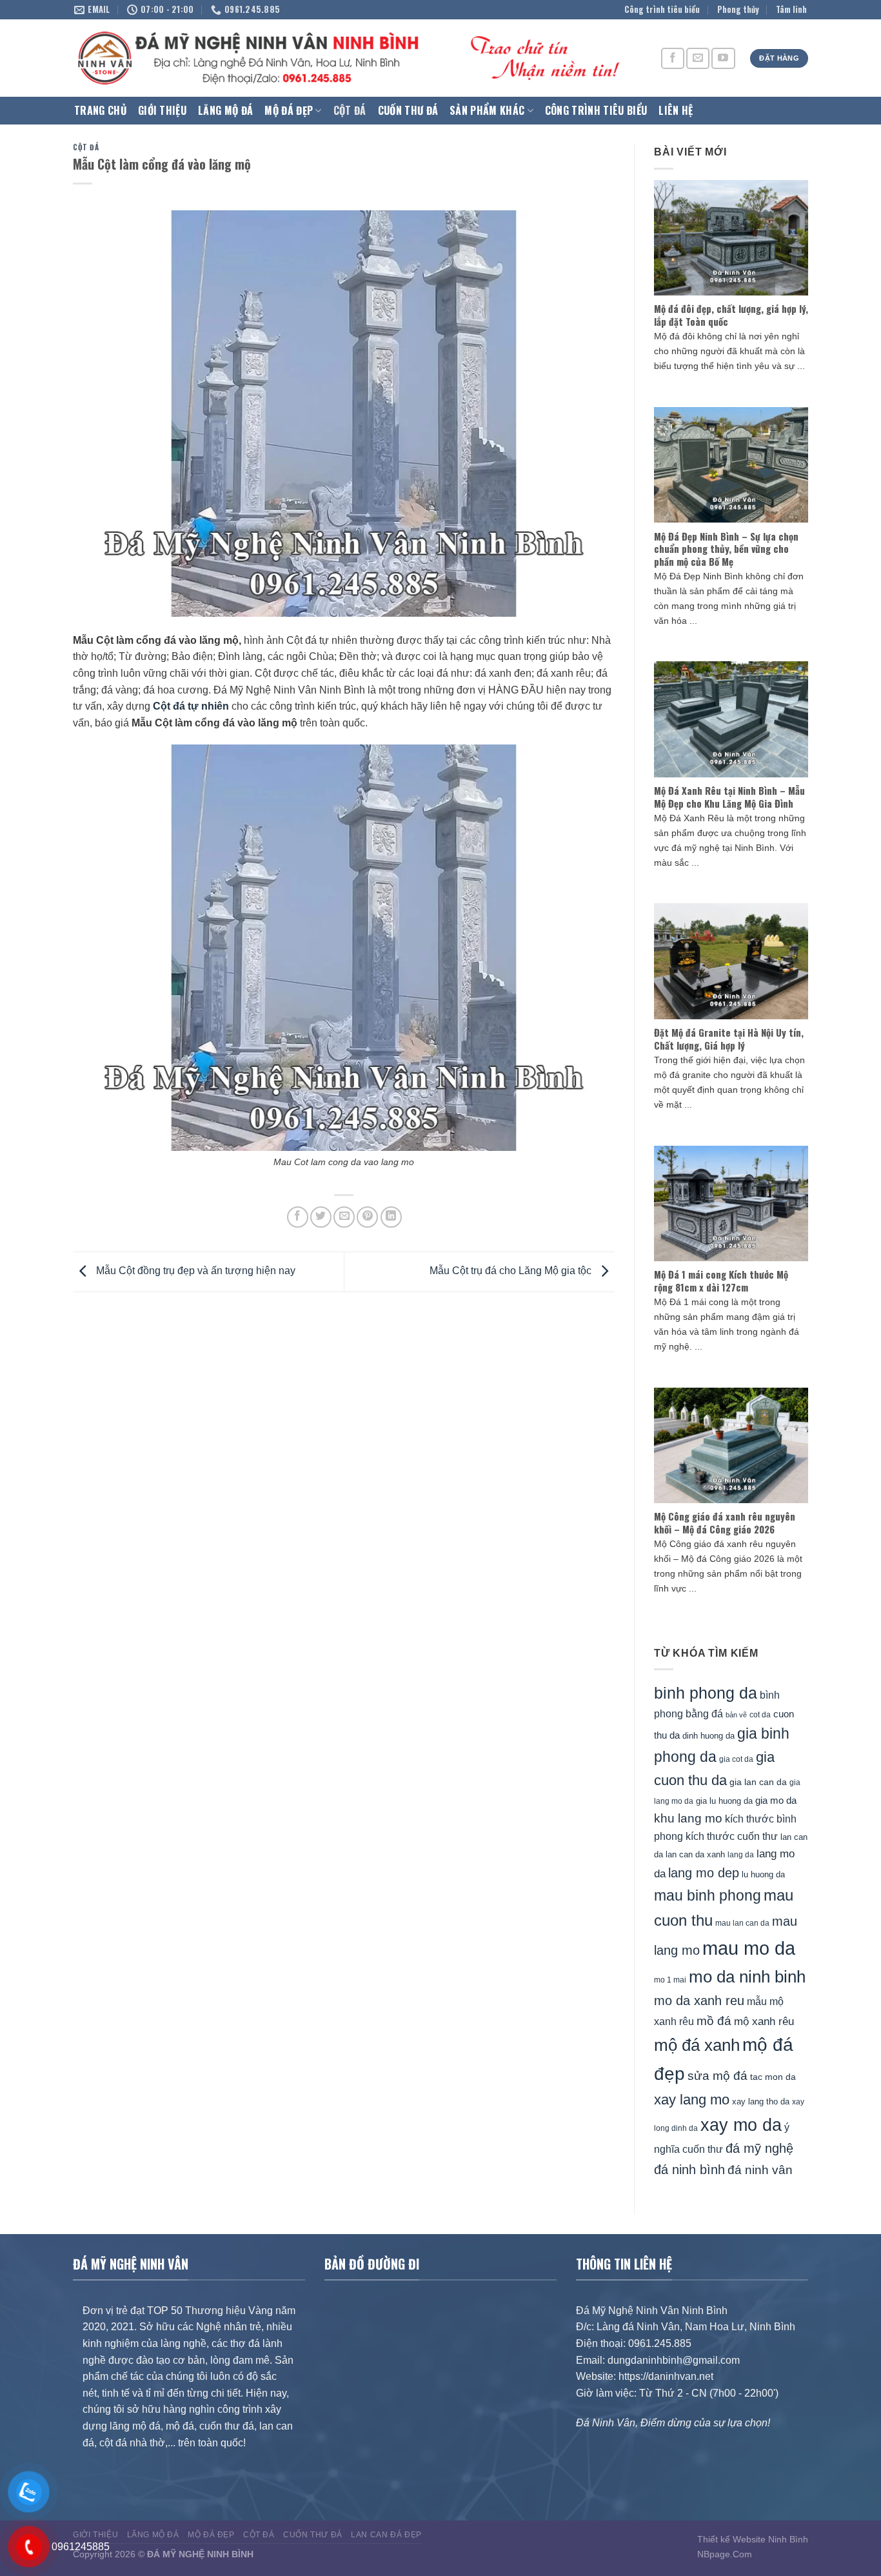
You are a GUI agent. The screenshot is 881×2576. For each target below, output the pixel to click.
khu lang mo (688, 1818)
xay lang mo (692, 2100)
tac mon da (773, 2077)
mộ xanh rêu (764, 2022)
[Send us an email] (698, 58)
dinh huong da (708, 1736)
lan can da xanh (695, 1855)
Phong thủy (738, 9)
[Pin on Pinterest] (367, 1217)
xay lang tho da (761, 2102)
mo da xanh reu (699, 2001)
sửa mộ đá (718, 2076)
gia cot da (736, 1759)
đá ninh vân (760, 2170)
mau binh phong (708, 1895)
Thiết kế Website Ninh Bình (753, 2539)
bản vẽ (736, 1715)
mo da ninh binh (747, 1977)
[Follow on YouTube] (723, 58)
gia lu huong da (724, 1801)
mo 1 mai (670, 1980)
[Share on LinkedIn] (391, 1217)
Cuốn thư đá (408, 110)
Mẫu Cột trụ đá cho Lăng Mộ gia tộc (512, 1271)
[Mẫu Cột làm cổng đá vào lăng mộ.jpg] (344, 947)
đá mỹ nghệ (759, 2148)
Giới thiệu (162, 110)
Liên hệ (676, 110)
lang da (741, 1854)
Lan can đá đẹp (386, 2535)
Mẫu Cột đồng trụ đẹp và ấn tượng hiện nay (194, 1271)
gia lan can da (758, 1782)
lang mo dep (704, 1873)
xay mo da (741, 2125)
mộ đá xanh (697, 2045)
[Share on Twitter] (321, 1217)
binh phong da (706, 1693)
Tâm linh (791, 9)
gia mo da (776, 1800)
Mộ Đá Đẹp (289, 110)
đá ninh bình (689, 2170)
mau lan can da (742, 1923)
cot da (760, 1715)
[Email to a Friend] (344, 1217)
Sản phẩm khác (487, 110)
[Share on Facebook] (298, 1217)
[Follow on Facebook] (673, 58)
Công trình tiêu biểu (662, 9)
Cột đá (350, 110)
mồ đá (714, 2021)
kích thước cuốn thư (732, 1836)
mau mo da (749, 1948)
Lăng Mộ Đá (225, 110)
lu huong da (763, 1874)
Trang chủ (100, 110)
